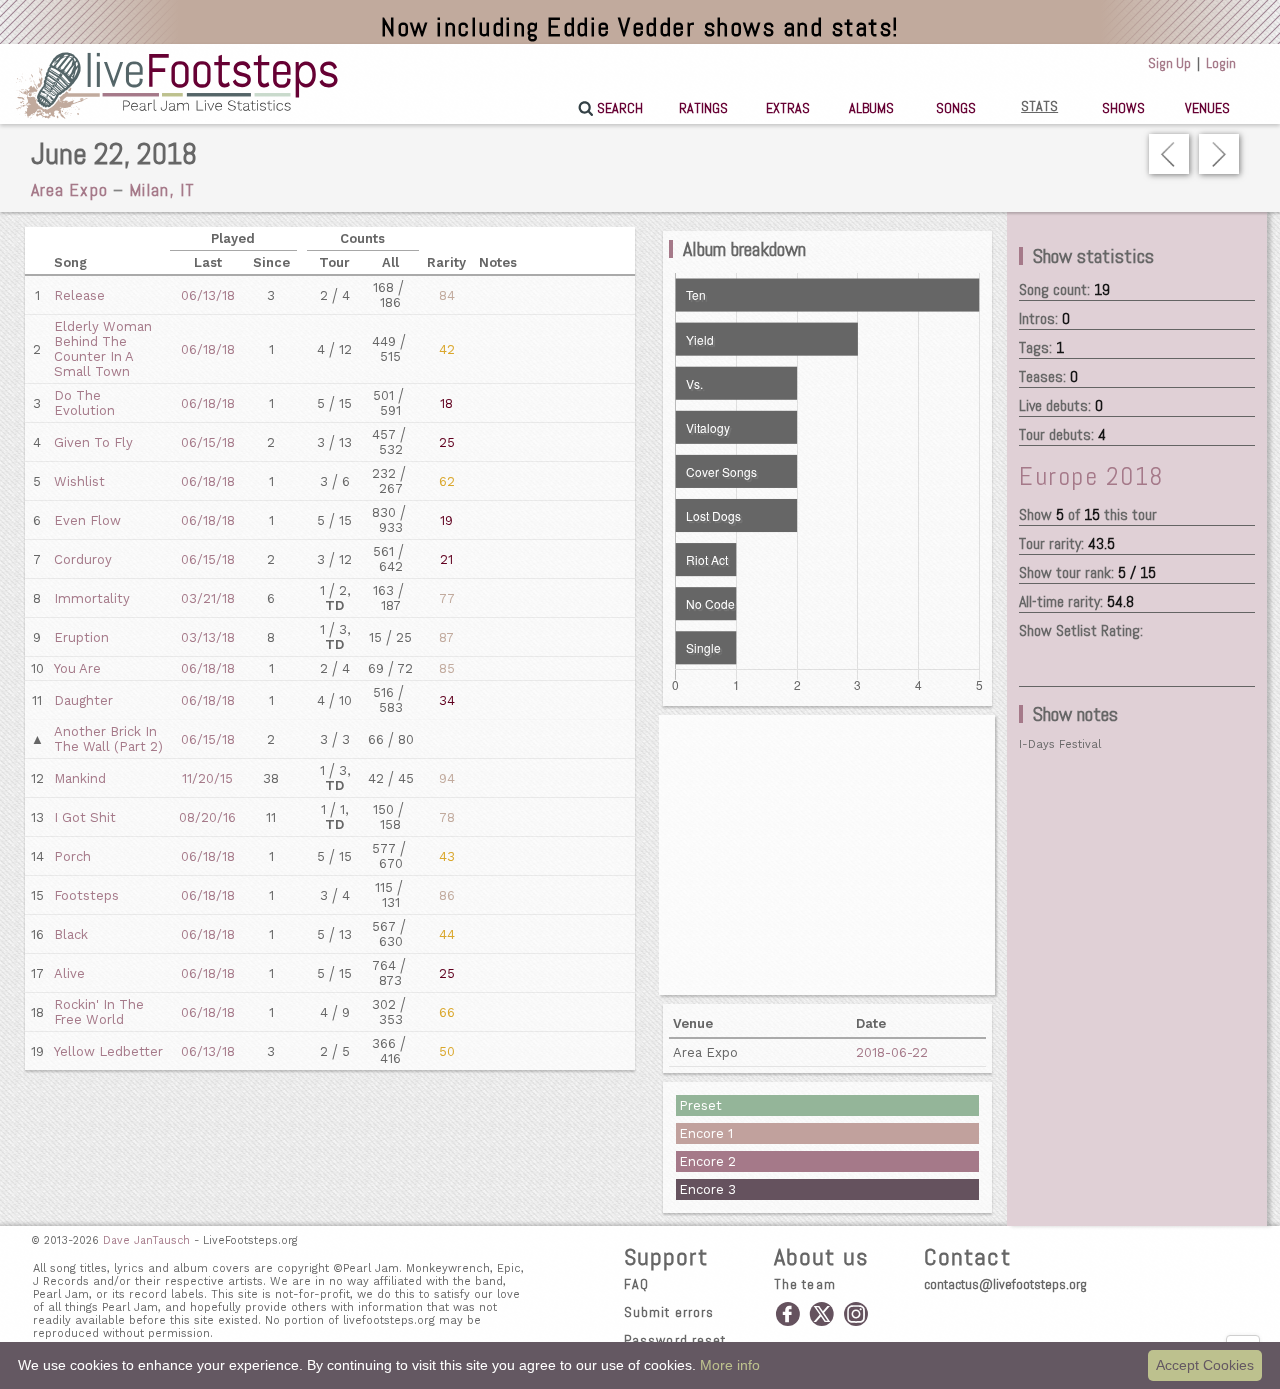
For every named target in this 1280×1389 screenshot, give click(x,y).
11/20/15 (207, 778)
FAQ (636, 1284)
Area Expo (69, 189)
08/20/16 (207, 817)
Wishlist (79, 481)
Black (71, 934)
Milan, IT (162, 189)
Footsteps (86, 895)
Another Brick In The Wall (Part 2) (108, 739)
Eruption (81, 637)
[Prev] (1169, 154)
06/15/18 (208, 442)
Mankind (80, 778)
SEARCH (620, 108)
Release (79, 295)
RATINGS (703, 108)
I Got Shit (85, 817)
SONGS (956, 108)
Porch (72, 856)
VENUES (1207, 108)
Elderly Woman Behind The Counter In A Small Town (103, 349)
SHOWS (1123, 108)
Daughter (83, 700)
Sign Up (1169, 63)
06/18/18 (208, 349)
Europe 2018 (1091, 476)
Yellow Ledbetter (108, 1051)
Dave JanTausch (146, 1240)
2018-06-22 (892, 1052)
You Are (77, 668)
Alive (69, 973)
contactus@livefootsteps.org (1005, 1284)
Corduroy (83, 559)
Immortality (92, 598)
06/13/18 (208, 295)
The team (805, 1284)
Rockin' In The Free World (99, 1012)
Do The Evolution (84, 403)
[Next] (1219, 154)
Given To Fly (93, 442)
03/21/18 (208, 598)
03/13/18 (208, 637)
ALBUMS (871, 108)
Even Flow (87, 520)
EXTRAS (788, 108)
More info (730, 1365)
